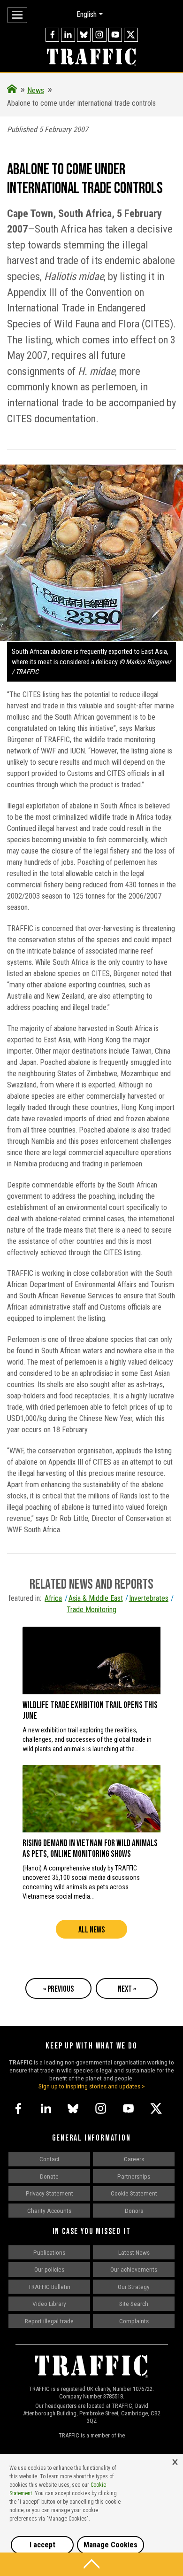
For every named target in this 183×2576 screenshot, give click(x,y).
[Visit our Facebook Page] (53, 35)
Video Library (49, 2304)
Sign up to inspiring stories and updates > (92, 2086)
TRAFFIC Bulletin (49, 2287)
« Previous (58, 1989)
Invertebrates (149, 1598)
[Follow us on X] (131, 35)
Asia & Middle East (95, 1598)
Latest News (134, 2252)
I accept (42, 2545)
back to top (91, 2564)
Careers (134, 2159)
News (36, 90)
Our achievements (134, 2269)
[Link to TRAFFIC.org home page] (91, 58)
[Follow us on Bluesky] (84, 35)
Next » (127, 1989)
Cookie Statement (134, 2193)
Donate (49, 2176)
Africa (53, 1598)
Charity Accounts (49, 2211)
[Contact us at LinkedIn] (68, 35)
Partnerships (134, 2176)
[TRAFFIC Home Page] (12, 90)
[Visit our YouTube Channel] (115, 35)
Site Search (134, 2304)
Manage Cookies (111, 2545)
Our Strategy (134, 2287)
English (87, 14)
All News (91, 1930)
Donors (134, 2211)
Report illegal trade (49, 2321)
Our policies (49, 2269)
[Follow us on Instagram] (99, 35)
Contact (50, 2159)
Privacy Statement (50, 2193)
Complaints (134, 2321)
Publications (49, 2252)
